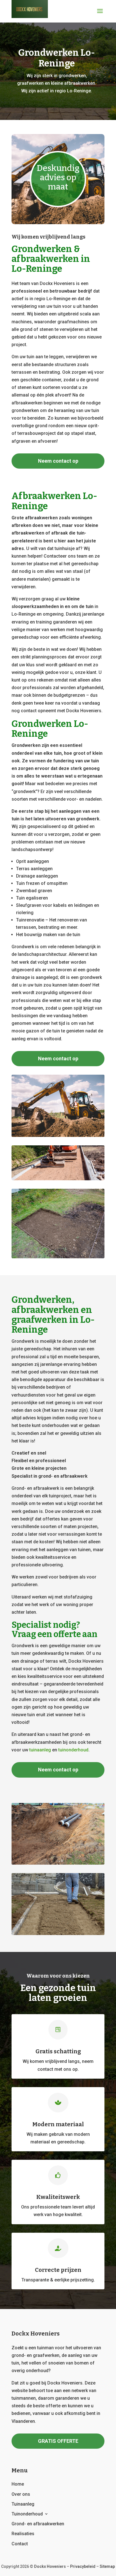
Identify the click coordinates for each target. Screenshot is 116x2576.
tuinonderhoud (73, 1750)
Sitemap (107, 2566)
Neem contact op (58, 461)
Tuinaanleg (23, 2504)
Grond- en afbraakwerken (38, 2524)
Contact (20, 2544)
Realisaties (23, 2534)
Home (18, 2484)
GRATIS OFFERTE (58, 2441)
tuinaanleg (40, 1750)
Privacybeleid (83, 2566)
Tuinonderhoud (27, 2514)
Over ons (21, 2494)
